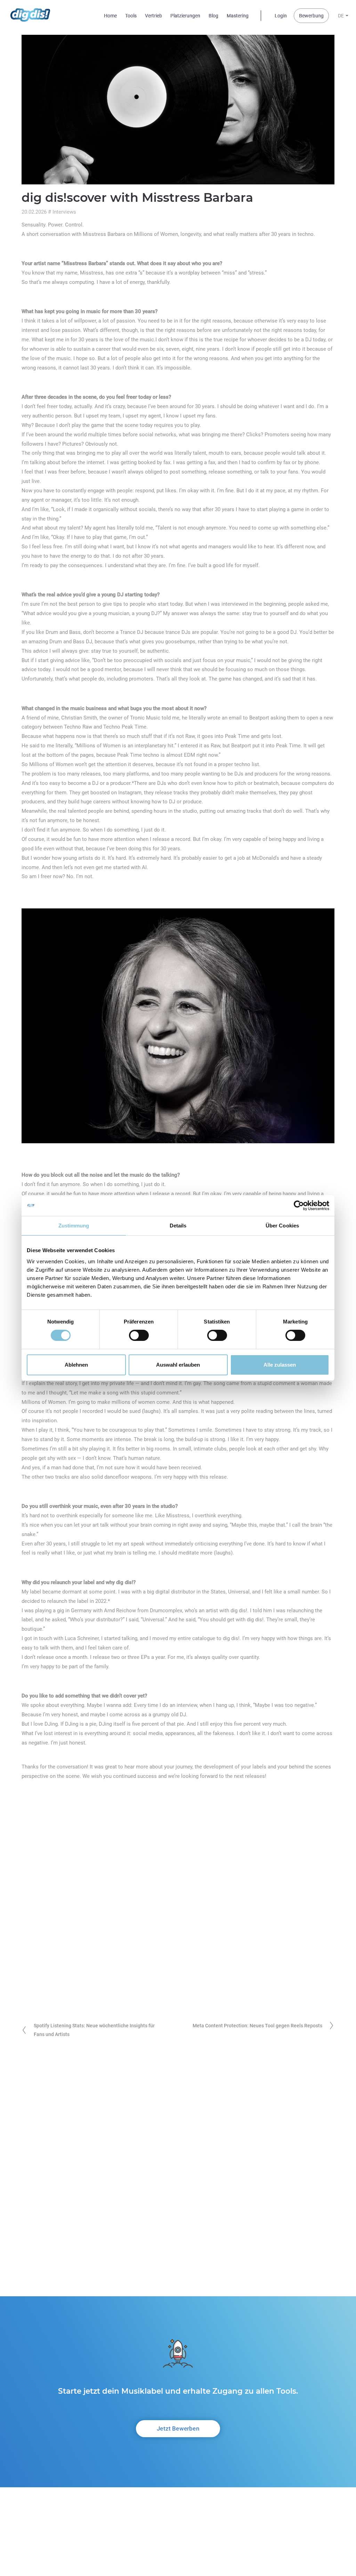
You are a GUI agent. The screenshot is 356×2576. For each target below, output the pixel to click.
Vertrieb (153, 16)
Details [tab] (178, 1226)
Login (281, 16)
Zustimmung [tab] (74, 1226)
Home (110, 16)
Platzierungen (185, 16)
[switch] (139, 1335)
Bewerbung (311, 16)
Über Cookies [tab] (282, 1226)
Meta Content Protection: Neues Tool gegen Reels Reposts (257, 2026)
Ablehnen (76, 1365)
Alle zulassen (280, 1365)
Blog (213, 16)
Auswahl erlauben (178, 1365)
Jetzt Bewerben (178, 2428)
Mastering (238, 16)
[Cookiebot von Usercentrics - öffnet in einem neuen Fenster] (299, 1206)
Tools (131, 16)
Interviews (64, 212)
